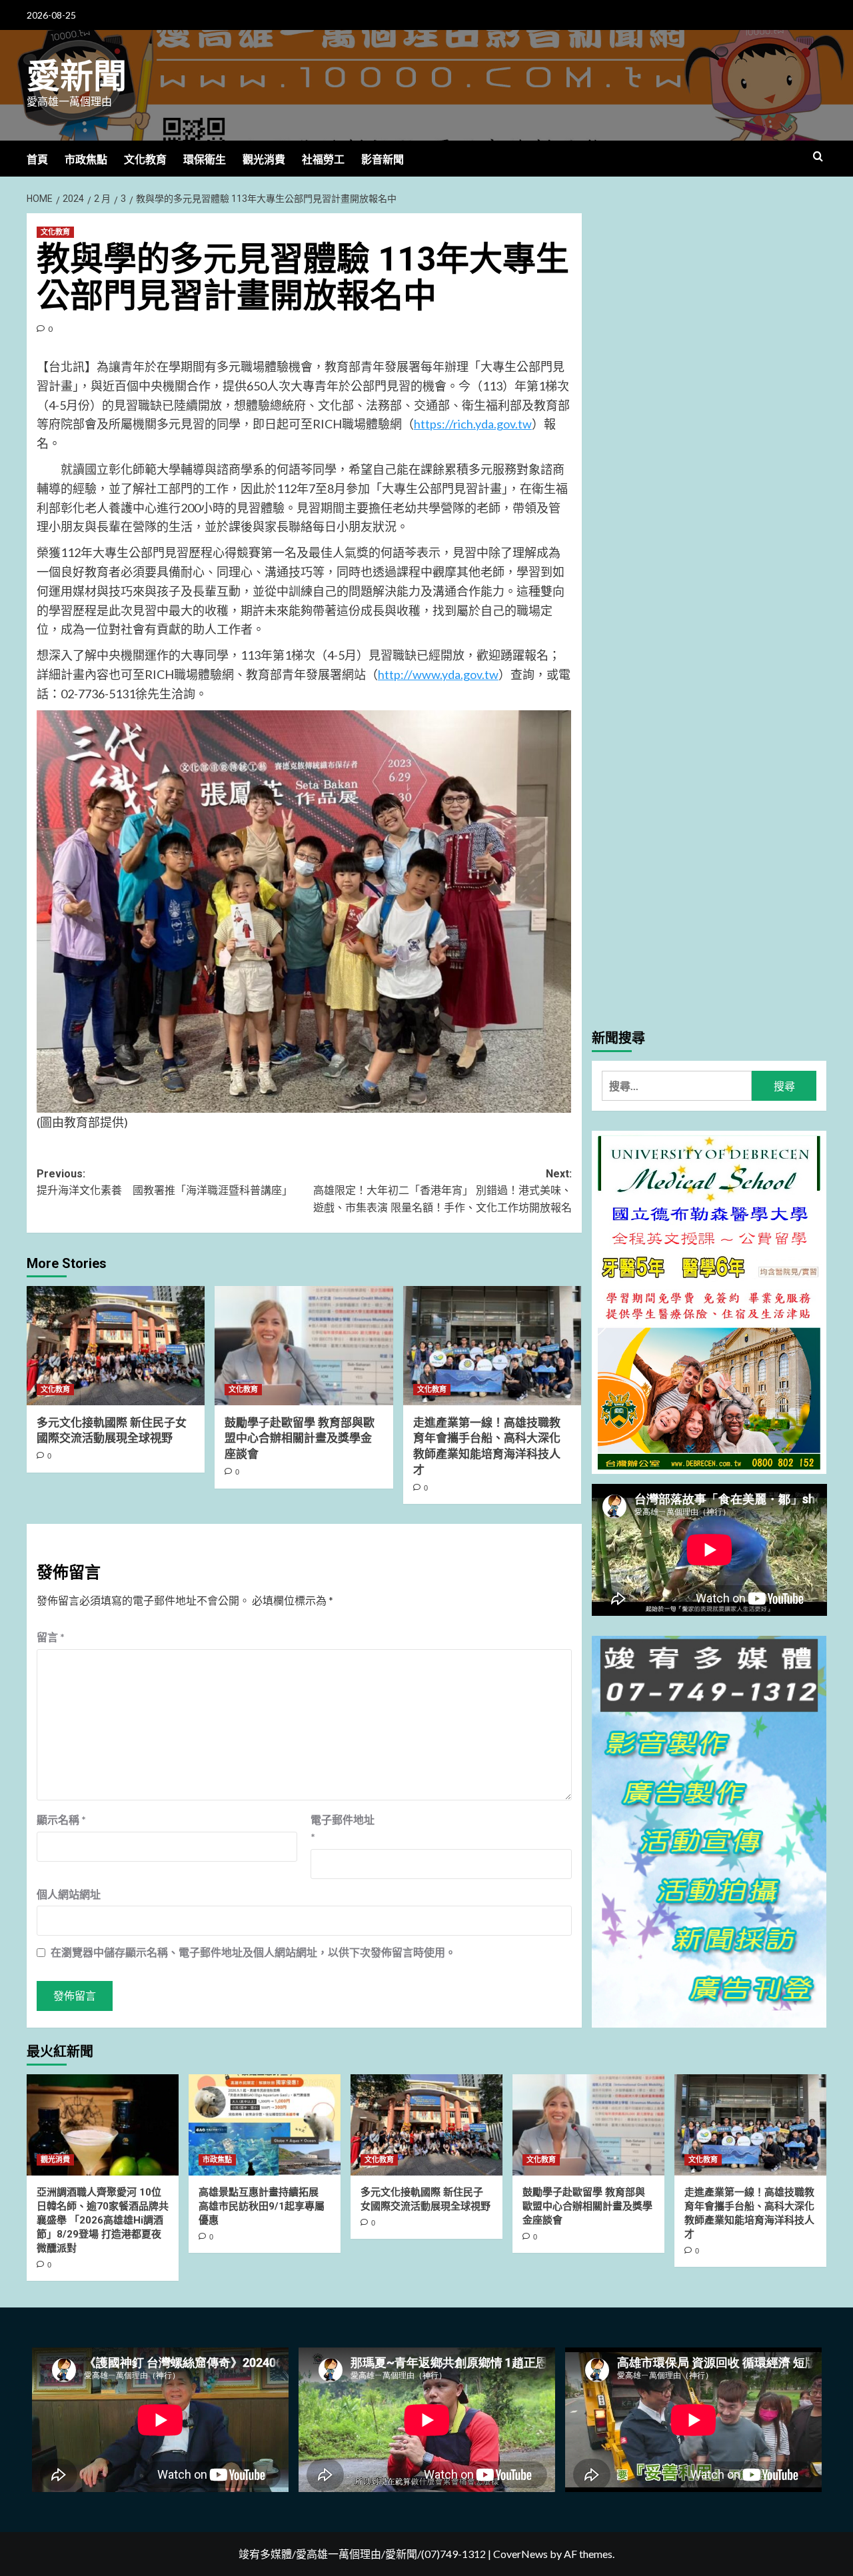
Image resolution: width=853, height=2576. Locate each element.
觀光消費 (264, 160)
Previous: (165, 1182)
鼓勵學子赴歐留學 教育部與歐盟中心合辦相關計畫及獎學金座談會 (300, 1439)
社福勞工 (323, 160)
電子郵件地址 (343, 1828)
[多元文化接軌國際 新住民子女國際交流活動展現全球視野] (116, 1345)
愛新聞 (77, 77)
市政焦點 (86, 160)
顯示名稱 (61, 1819)
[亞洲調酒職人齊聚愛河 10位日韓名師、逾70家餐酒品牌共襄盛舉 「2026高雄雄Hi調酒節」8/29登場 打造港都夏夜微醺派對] (103, 2125)
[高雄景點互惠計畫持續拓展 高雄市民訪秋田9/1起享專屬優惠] (265, 2125)
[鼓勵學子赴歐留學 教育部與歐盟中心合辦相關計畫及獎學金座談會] (304, 1345)
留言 (51, 1637)
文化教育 (145, 160)
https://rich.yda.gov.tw (473, 424)
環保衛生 (205, 160)
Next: (442, 1191)
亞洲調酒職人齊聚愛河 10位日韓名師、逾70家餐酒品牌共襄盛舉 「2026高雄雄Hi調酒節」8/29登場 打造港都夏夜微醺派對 (103, 2220)
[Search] (818, 157)
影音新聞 (383, 160)
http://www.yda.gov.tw (438, 674)
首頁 (37, 160)
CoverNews (520, 2554)
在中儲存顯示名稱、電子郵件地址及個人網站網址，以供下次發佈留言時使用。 (253, 1952)
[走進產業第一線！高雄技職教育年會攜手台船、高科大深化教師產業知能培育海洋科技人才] (492, 1345)
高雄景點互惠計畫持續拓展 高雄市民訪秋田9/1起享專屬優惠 (262, 2206)
